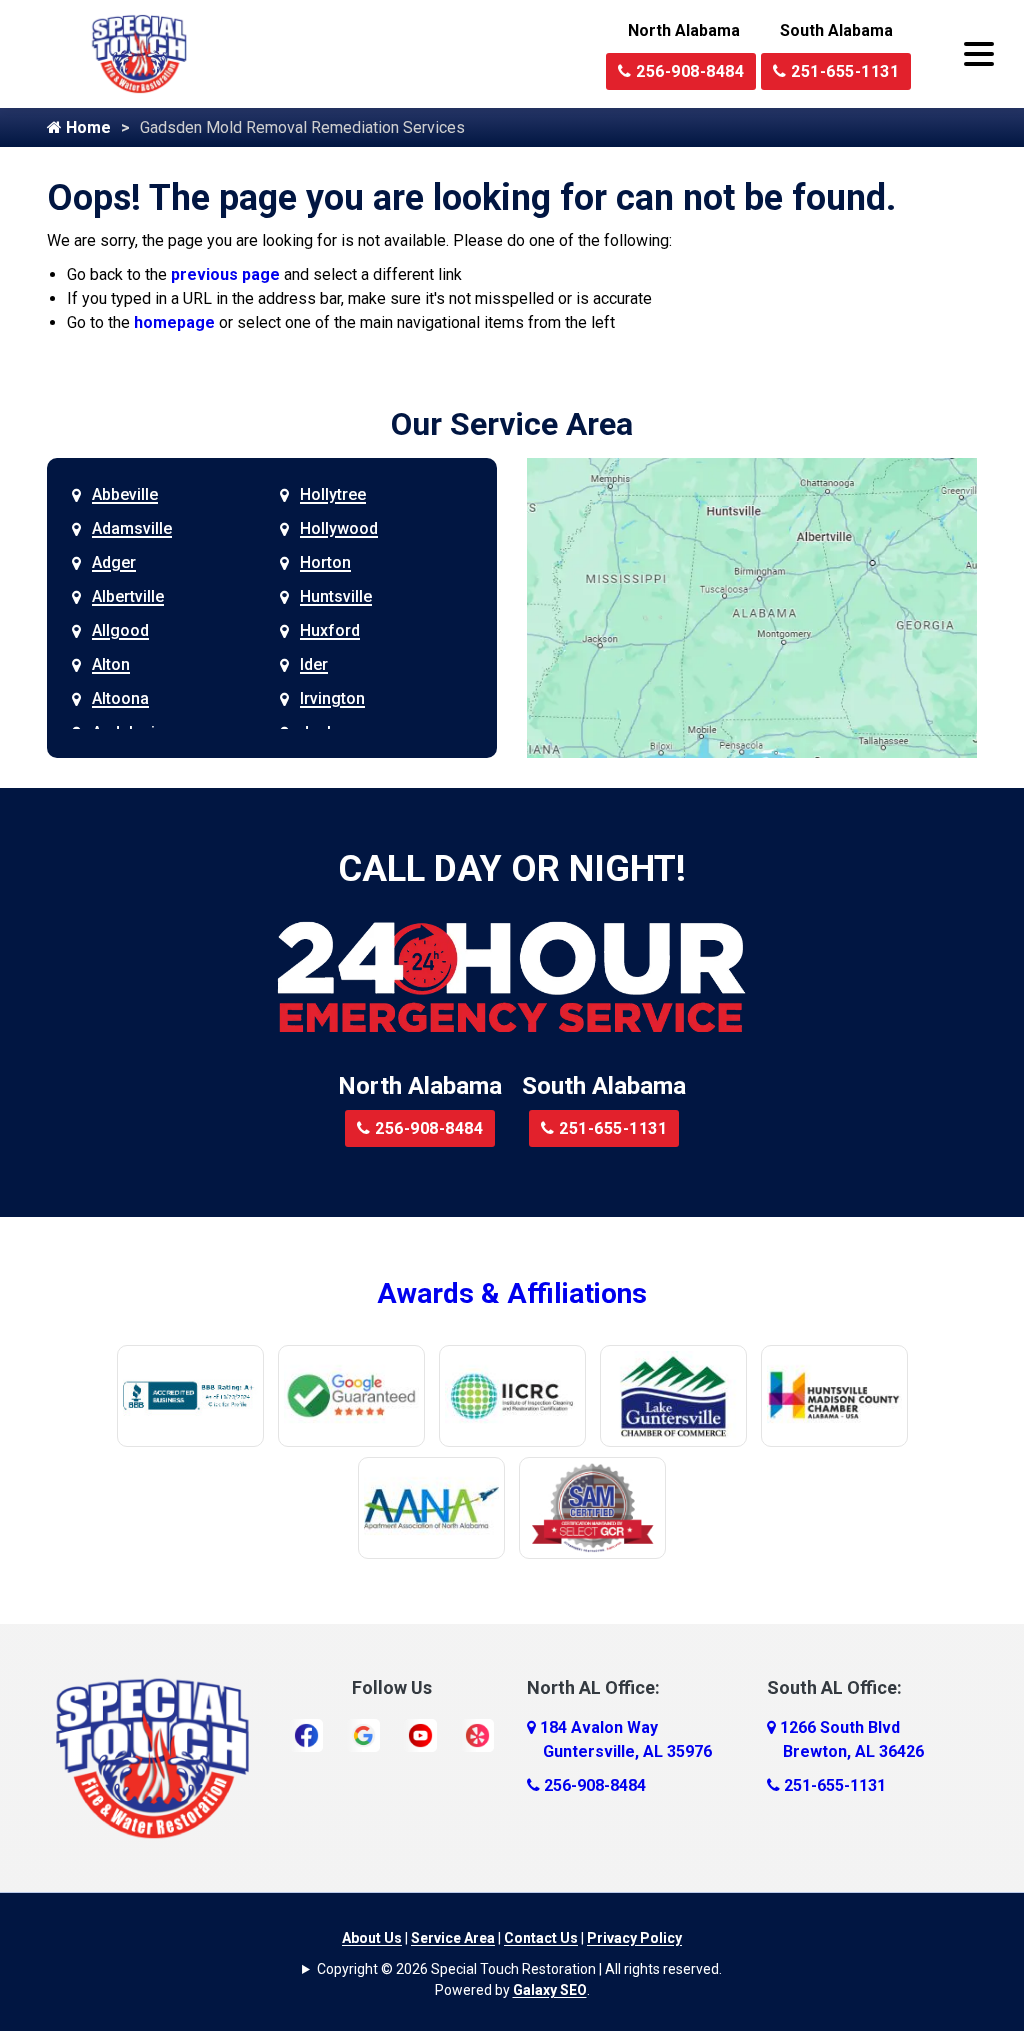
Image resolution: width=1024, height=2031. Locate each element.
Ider (314, 664)
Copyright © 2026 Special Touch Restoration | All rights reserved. (519, 1969)
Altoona (120, 698)
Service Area (453, 1938)
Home (86, 127)
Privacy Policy (634, 1938)
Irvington (332, 698)
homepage (174, 322)
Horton (325, 562)
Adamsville (132, 528)
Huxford (330, 630)
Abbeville (125, 494)
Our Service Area (512, 424)
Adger (114, 562)
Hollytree (333, 494)
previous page (225, 274)
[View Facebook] (306, 1734)
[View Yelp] (477, 1734)
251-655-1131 (843, 71)
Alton (111, 664)
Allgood (120, 630)
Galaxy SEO (550, 1990)
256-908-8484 (688, 71)
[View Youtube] (420, 1734)
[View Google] (363, 1734)
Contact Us (541, 1938)
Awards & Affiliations (512, 1293)
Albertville (128, 596)
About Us (372, 1938)
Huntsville (336, 596)
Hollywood (339, 528)
